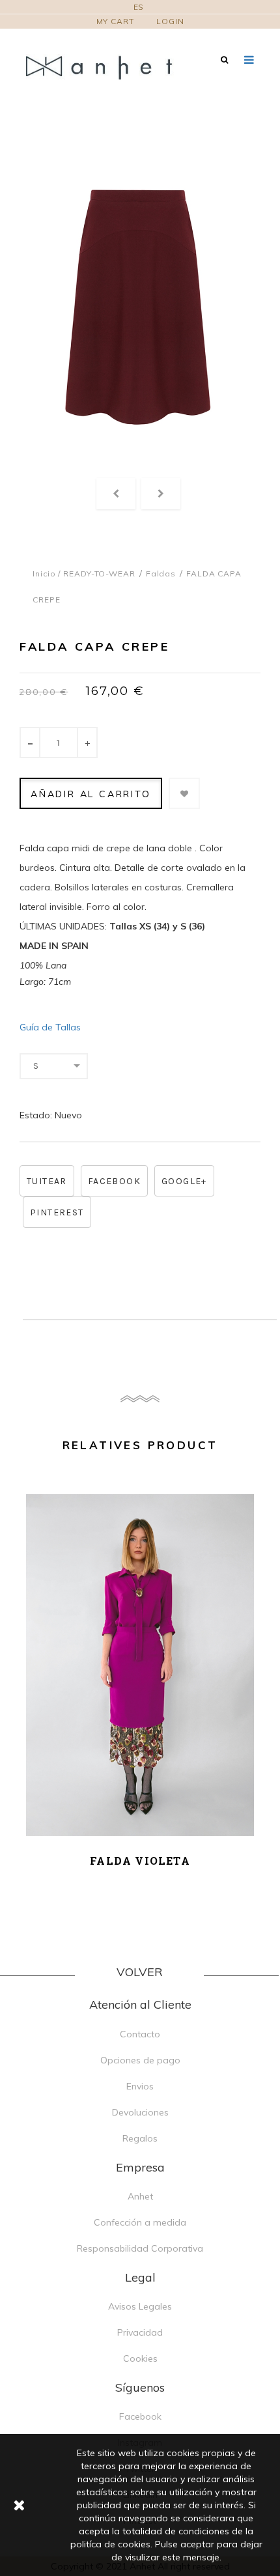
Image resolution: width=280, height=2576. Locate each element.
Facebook (114, 1181)
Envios (140, 2086)
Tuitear (47, 1181)
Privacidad (140, 2332)
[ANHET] (107, 67)
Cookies (140, 2358)
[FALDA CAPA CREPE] (138, 309)
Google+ (184, 1181)
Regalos (140, 2138)
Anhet (140, 2196)
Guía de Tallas (50, 1027)
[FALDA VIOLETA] (140, 1665)
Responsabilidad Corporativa (140, 2248)
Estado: (36, 1115)
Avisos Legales (140, 2306)
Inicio (44, 573)
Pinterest (57, 1212)
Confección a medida (140, 2222)
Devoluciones (140, 2112)
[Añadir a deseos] (184, 793)
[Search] (224, 60)
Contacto (140, 2034)
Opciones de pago (140, 2060)
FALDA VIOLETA (140, 1861)
